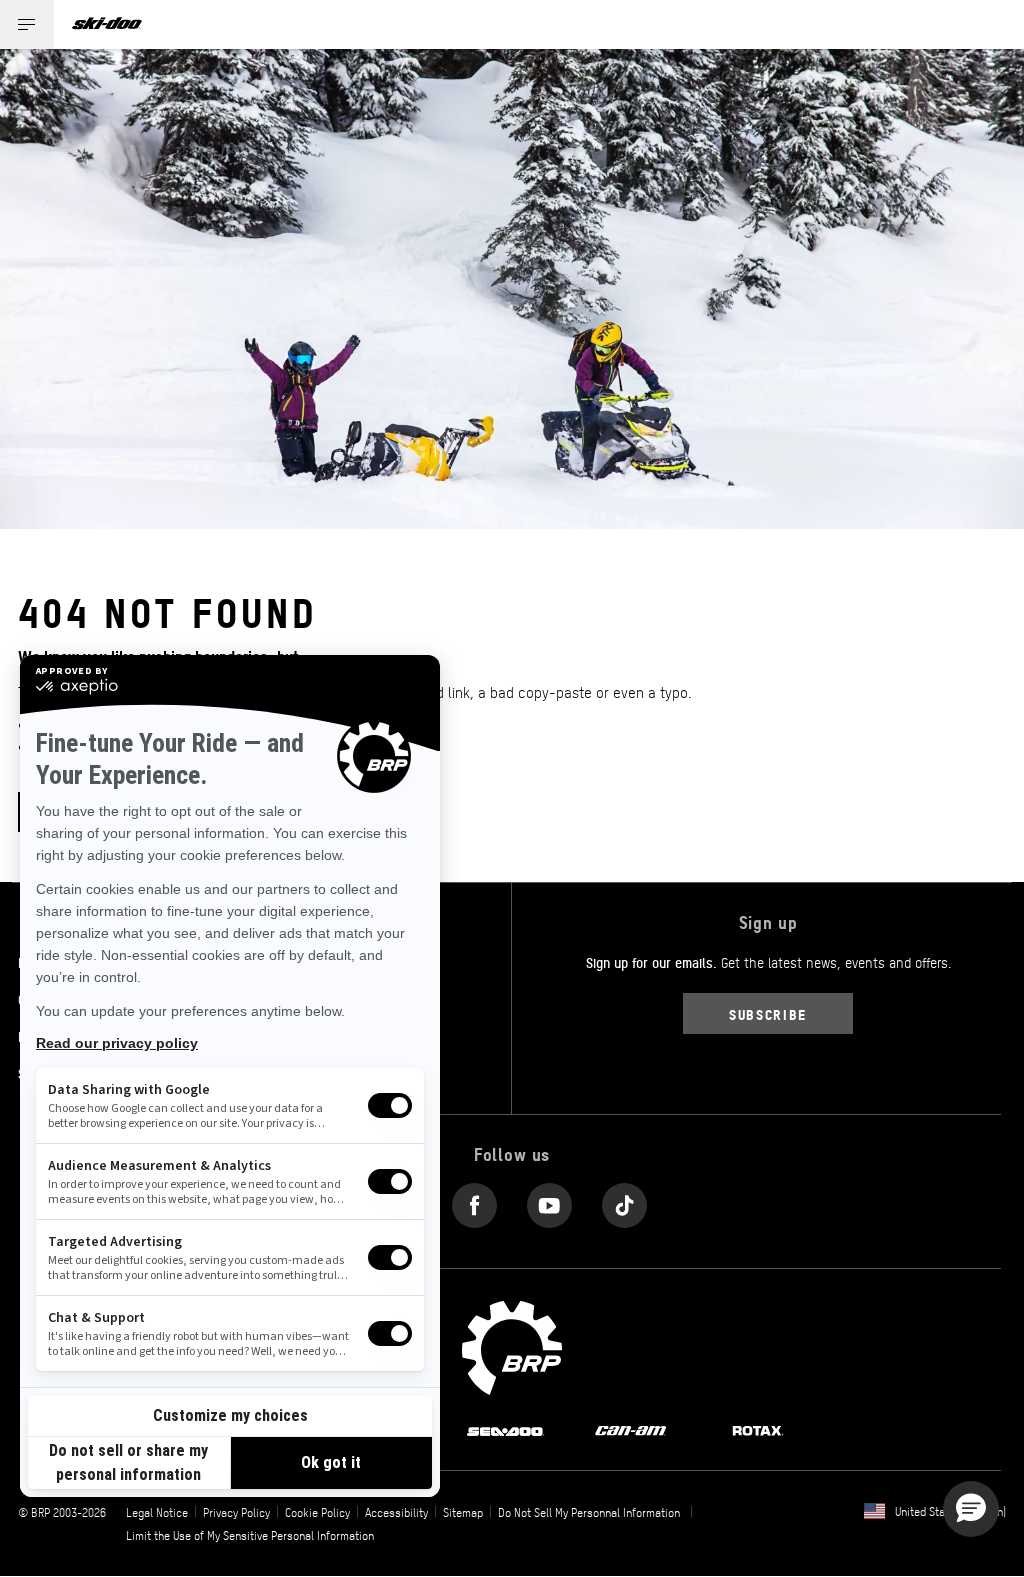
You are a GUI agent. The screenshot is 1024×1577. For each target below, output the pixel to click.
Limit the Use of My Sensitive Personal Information (250, 1535)
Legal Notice (157, 1512)
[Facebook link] (474, 1200)
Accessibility (396, 1512)
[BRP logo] (512, 1345)
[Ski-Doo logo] (107, 24)
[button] (971, 1509)
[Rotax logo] (758, 1429)
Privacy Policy (236, 1512)
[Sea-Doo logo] (505, 1429)
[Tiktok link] (624, 1200)
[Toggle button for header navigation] (27, 24)
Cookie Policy (317, 1512)
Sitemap (463, 1512)
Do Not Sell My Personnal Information (589, 1512)
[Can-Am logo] (630, 1429)
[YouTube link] (549, 1200)
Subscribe (768, 1013)
